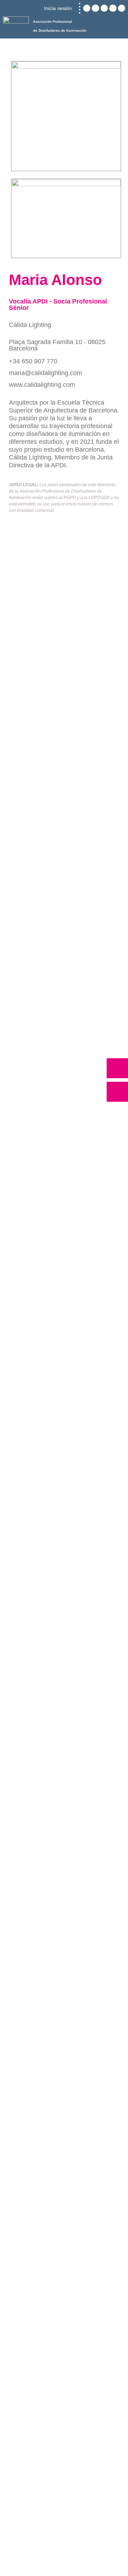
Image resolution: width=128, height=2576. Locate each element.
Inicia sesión (58, 8)
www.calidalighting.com (42, 385)
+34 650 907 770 (33, 361)
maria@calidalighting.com (46, 373)
